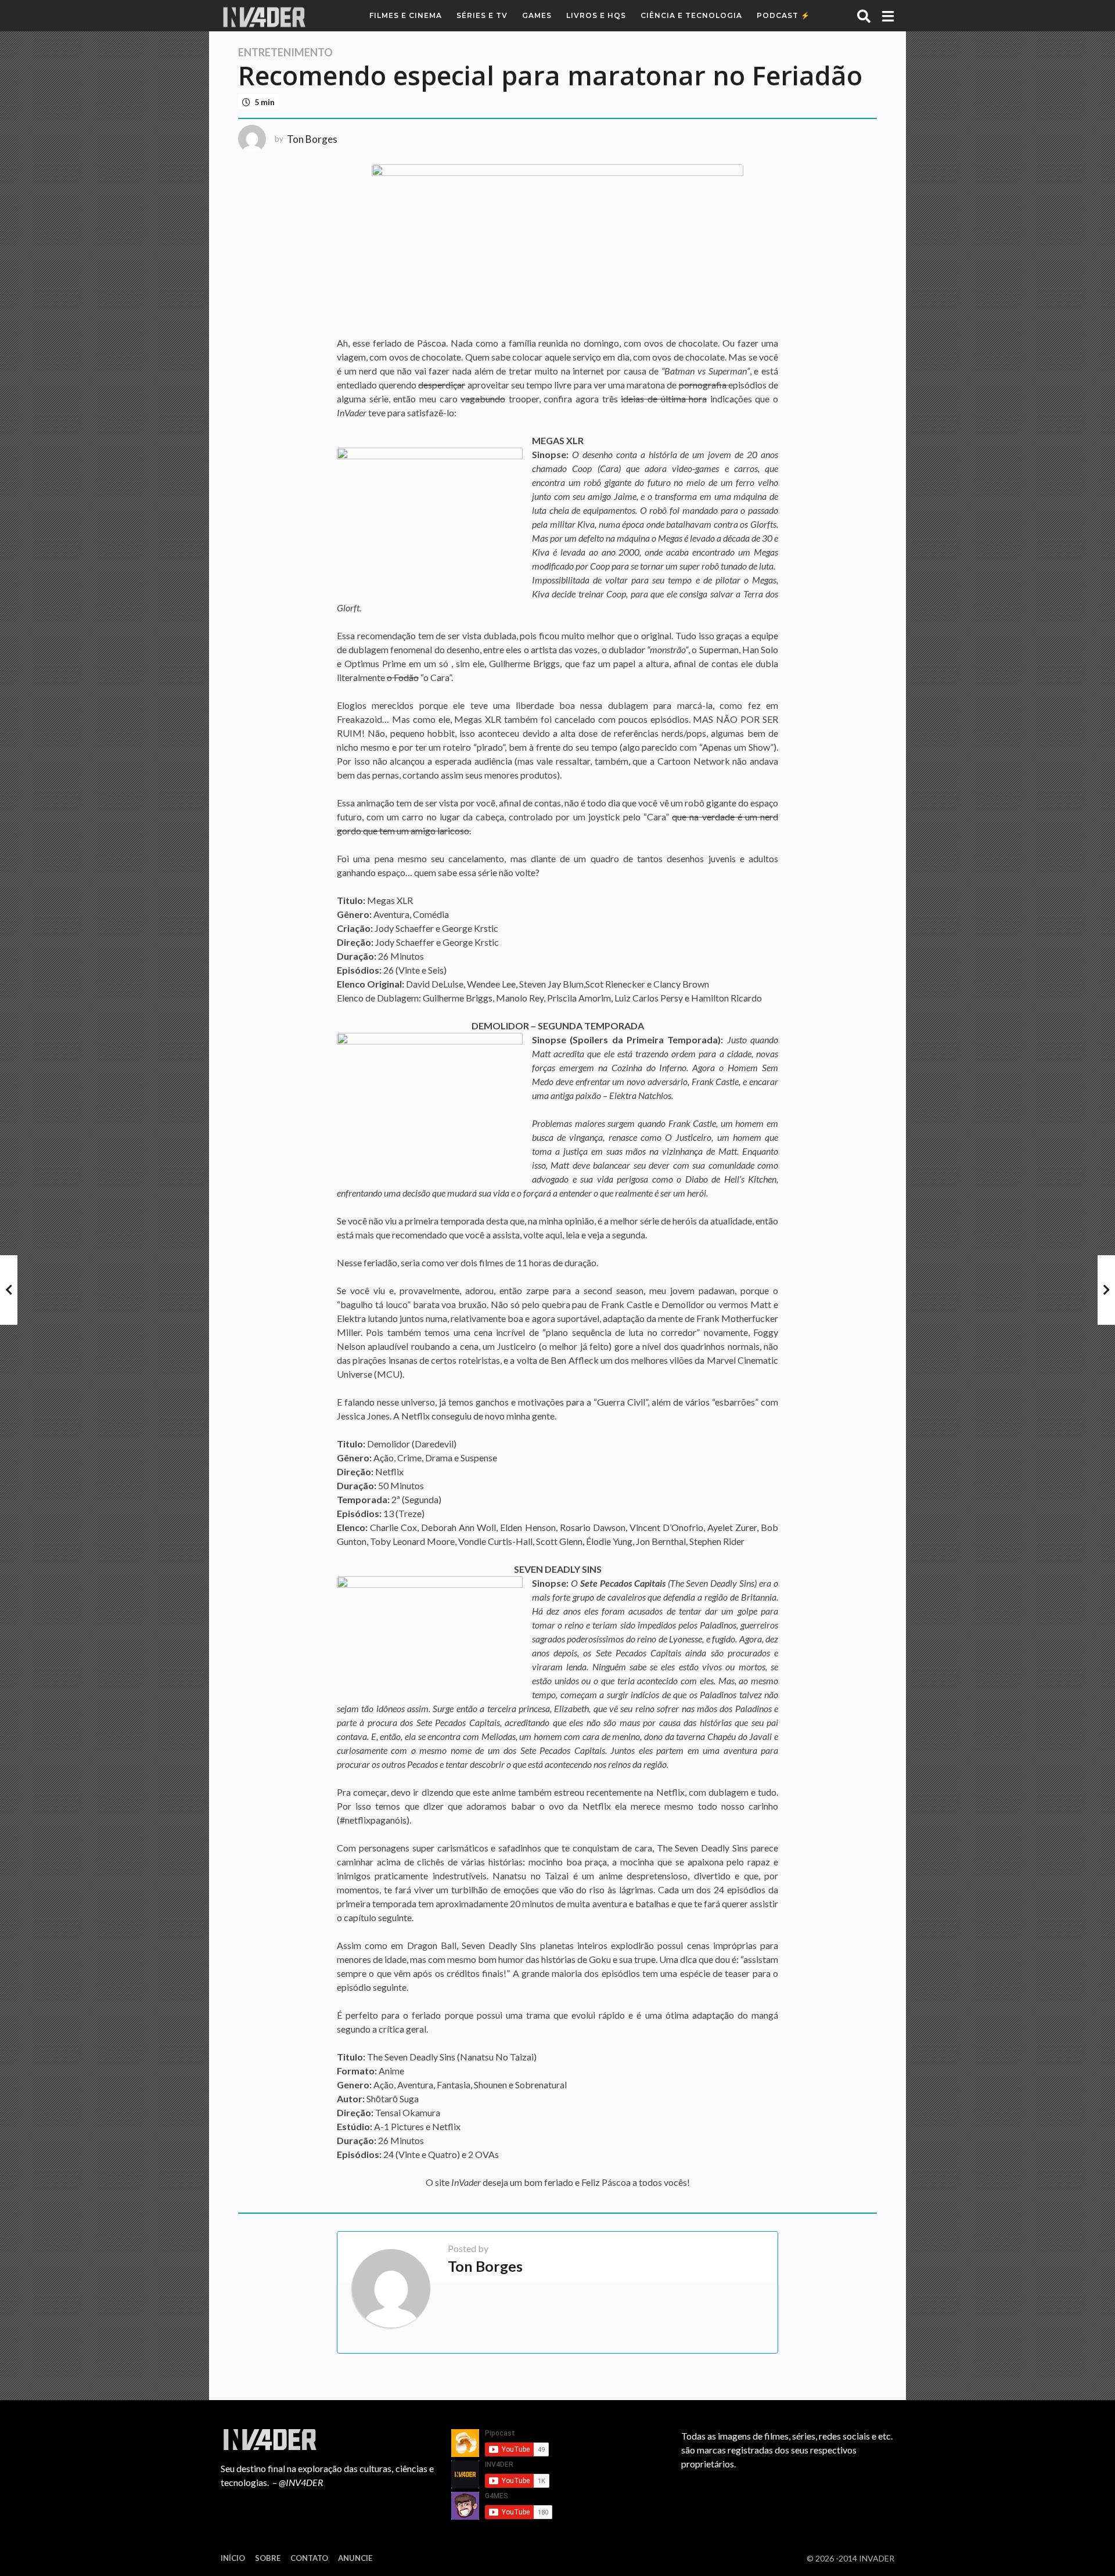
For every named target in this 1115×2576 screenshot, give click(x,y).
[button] (864, 16)
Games (537, 15)
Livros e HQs (596, 15)
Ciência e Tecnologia (691, 15)
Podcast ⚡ (783, 15)
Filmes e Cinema (406, 15)
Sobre (268, 2558)
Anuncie (355, 2558)
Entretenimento (285, 52)
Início (233, 2558)
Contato (309, 2558)
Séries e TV (482, 15)
